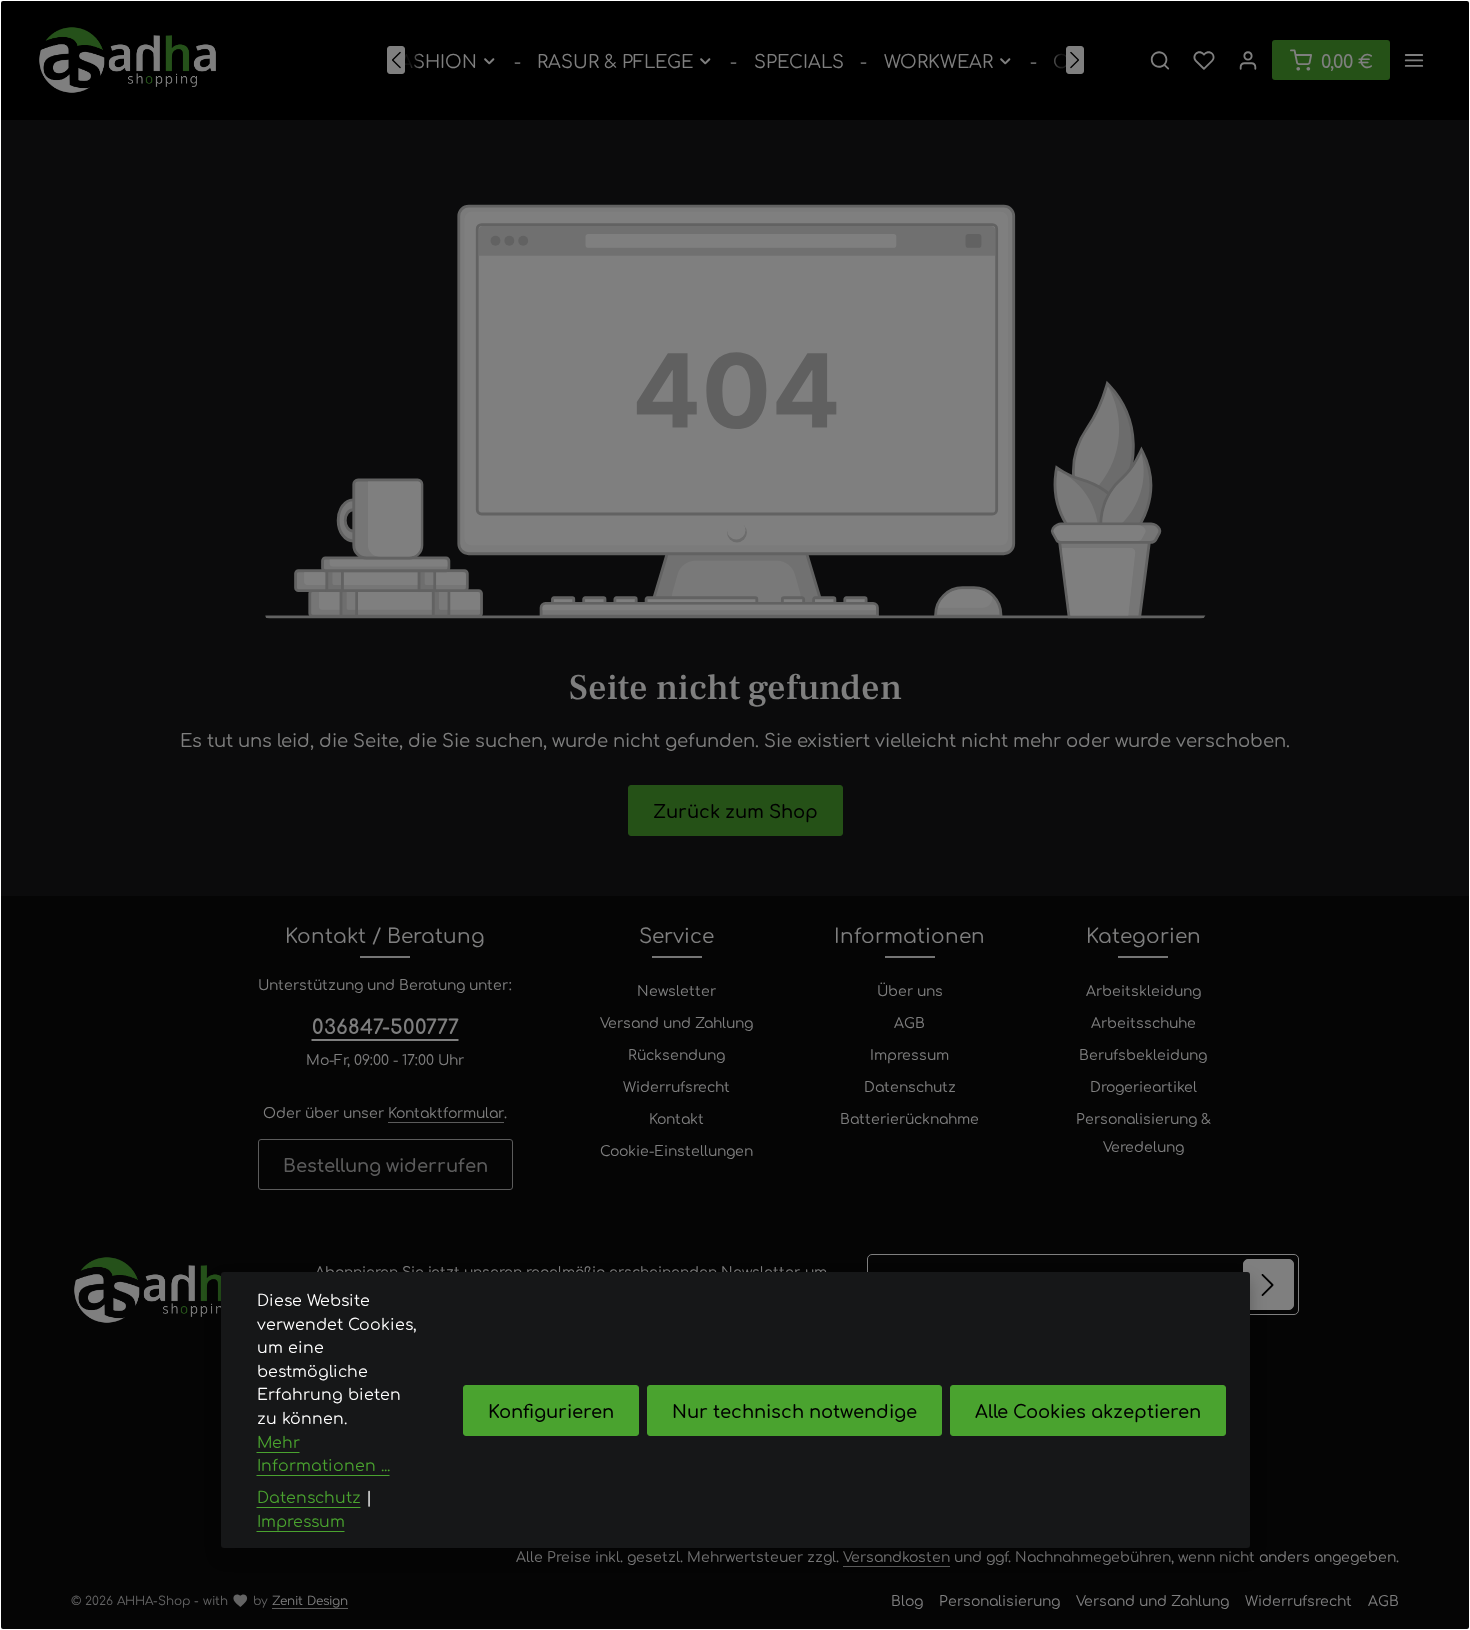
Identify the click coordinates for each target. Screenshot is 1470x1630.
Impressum (909, 1054)
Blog (907, 1600)
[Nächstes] (1075, 60)
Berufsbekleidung (1143, 1054)
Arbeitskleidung (1143, 990)
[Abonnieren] (1268, 1284)
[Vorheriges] (396, 60)
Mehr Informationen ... (323, 1453)
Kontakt (676, 1118)
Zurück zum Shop (735, 810)
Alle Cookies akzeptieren (1088, 1410)
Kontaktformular (446, 1112)
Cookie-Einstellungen (676, 1150)
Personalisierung (999, 1600)
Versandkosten (896, 1556)
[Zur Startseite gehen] (127, 60)
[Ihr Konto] (1248, 60)
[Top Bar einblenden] (1414, 60)
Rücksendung (676, 1054)
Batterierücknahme (909, 1118)
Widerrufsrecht (676, 1086)
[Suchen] (1160, 60)
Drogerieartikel (1143, 1086)
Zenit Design (310, 1600)
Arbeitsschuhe (1143, 1022)
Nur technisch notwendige (794, 1410)
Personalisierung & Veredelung (1143, 1132)
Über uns (910, 990)
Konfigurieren (551, 1410)
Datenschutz (910, 1086)
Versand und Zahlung (676, 1022)
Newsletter (676, 990)
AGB (909, 1022)
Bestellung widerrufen (385, 1164)
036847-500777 (385, 1025)
